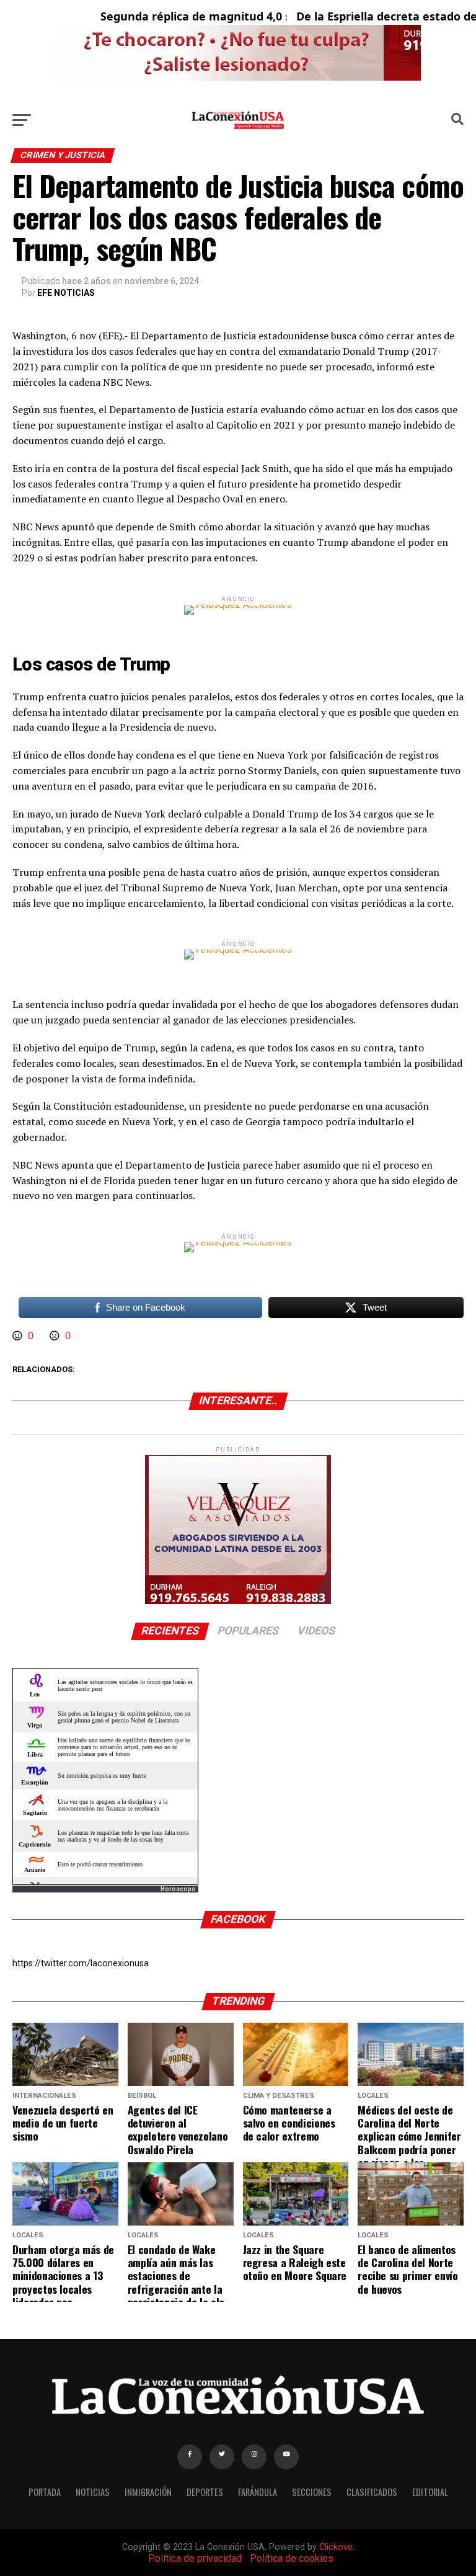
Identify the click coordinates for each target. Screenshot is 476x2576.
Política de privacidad (195, 2558)
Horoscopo (178, 1889)
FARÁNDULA (258, 2492)
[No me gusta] (56, 1336)
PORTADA (45, 2492)
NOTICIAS (93, 2492)
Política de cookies (292, 2558)
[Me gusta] (19, 1336)
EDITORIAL (430, 2492)
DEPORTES (205, 2492)
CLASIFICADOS (372, 2492)
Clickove (336, 2547)
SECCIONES (312, 2492)
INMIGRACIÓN (148, 2492)
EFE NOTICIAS (66, 293)
